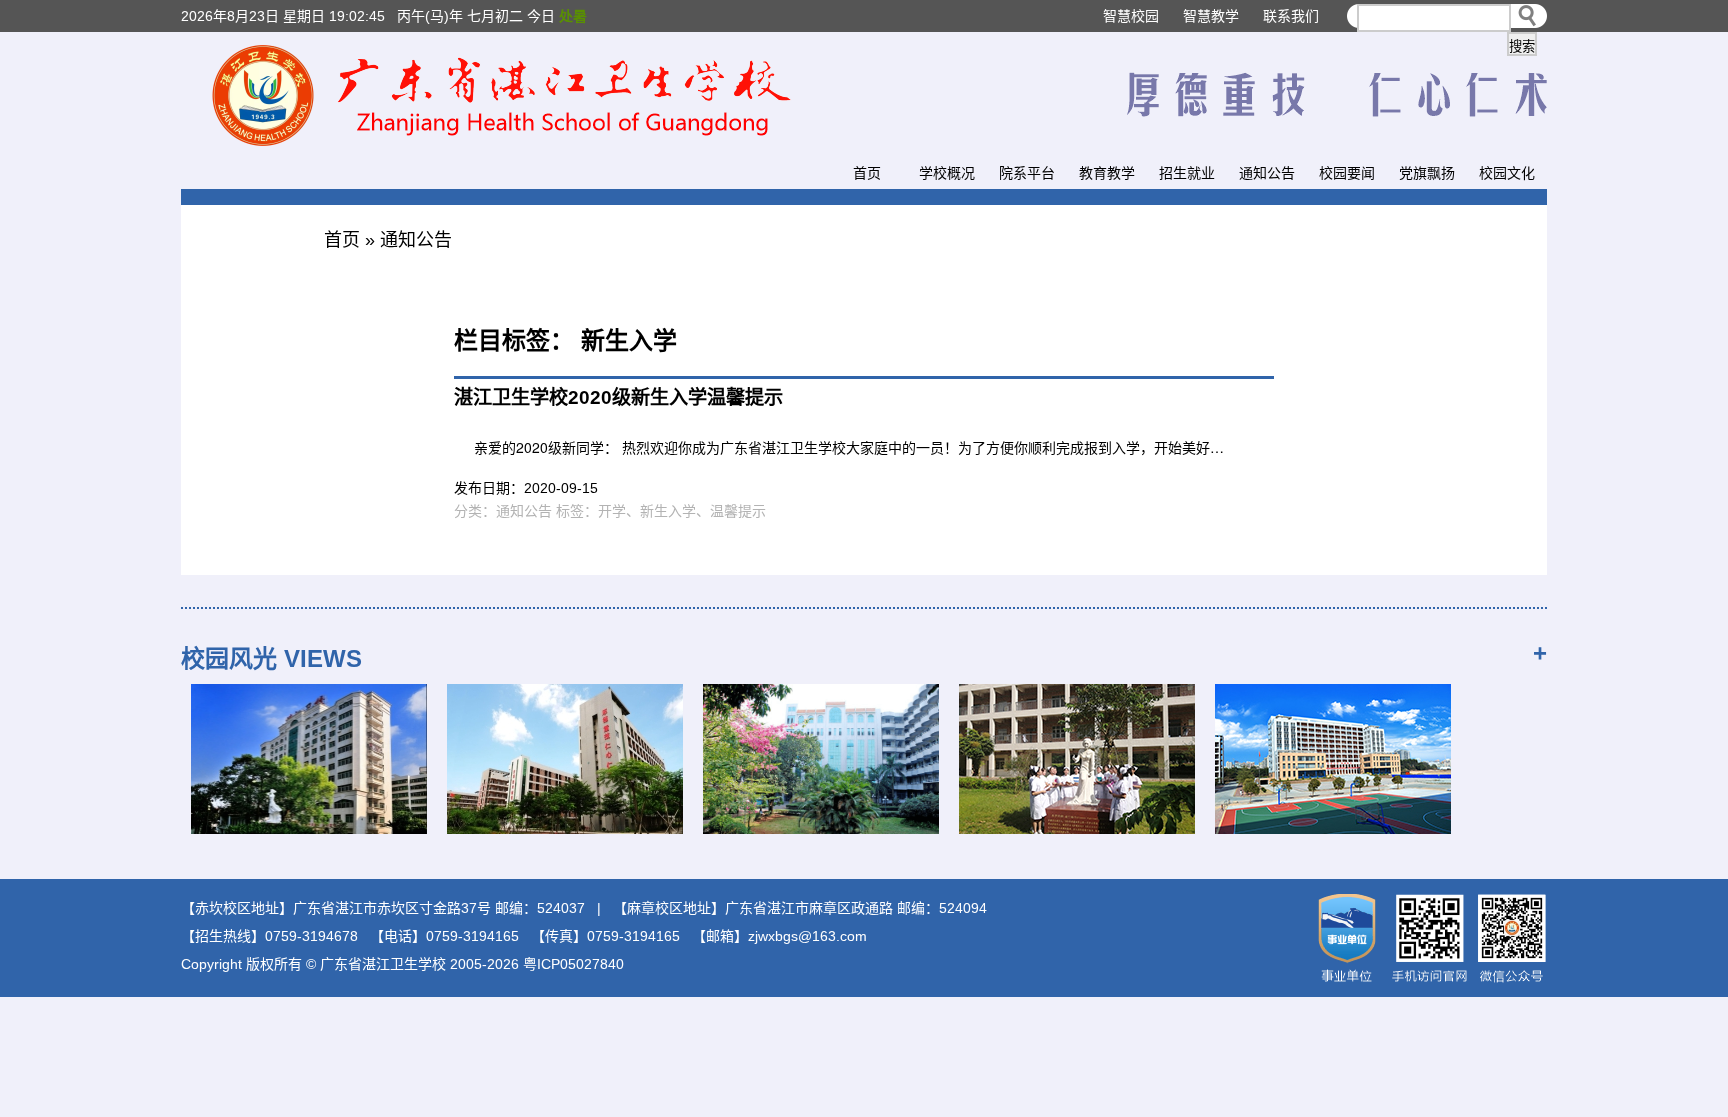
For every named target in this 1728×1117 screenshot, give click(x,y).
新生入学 (668, 511)
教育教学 (1107, 173)
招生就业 (1187, 173)
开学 (612, 511)
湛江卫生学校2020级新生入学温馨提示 (618, 397)
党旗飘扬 (1427, 173)
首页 (867, 173)
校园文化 (1507, 173)
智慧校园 (1131, 16)
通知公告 (1267, 173)
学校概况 (947, 173)
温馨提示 (738, 511)
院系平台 (1027, 173)
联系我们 (1291, 16)
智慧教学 (1211, 16)
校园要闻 (1347, 173)
